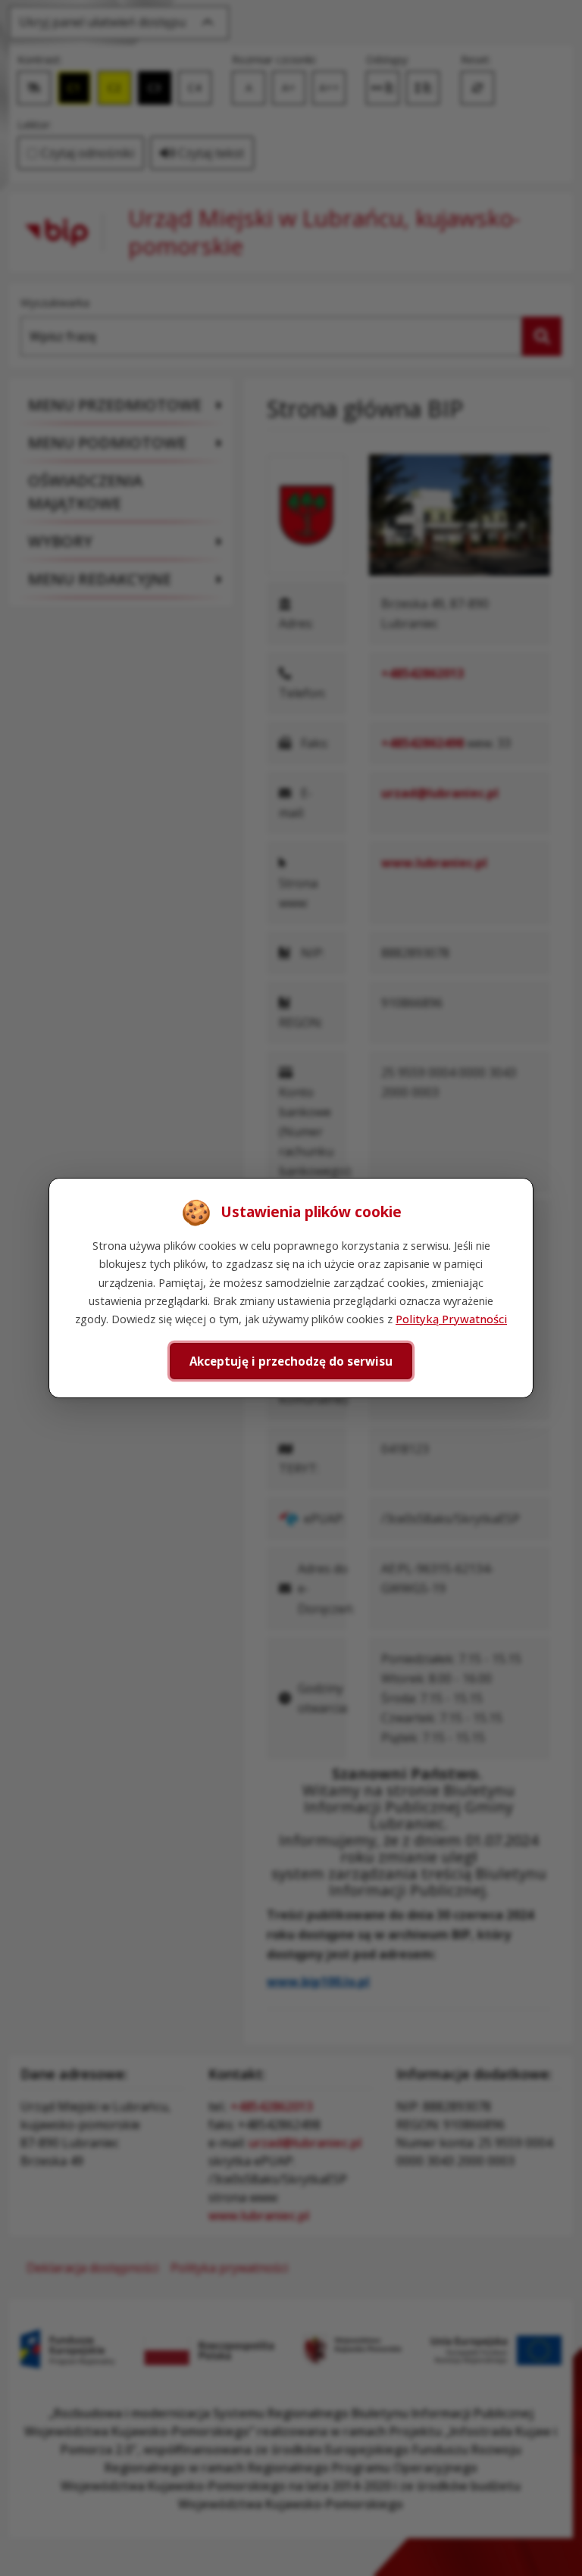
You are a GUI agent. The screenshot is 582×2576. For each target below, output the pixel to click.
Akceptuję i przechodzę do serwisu (291, 1361)
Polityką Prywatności (451, 1319)
